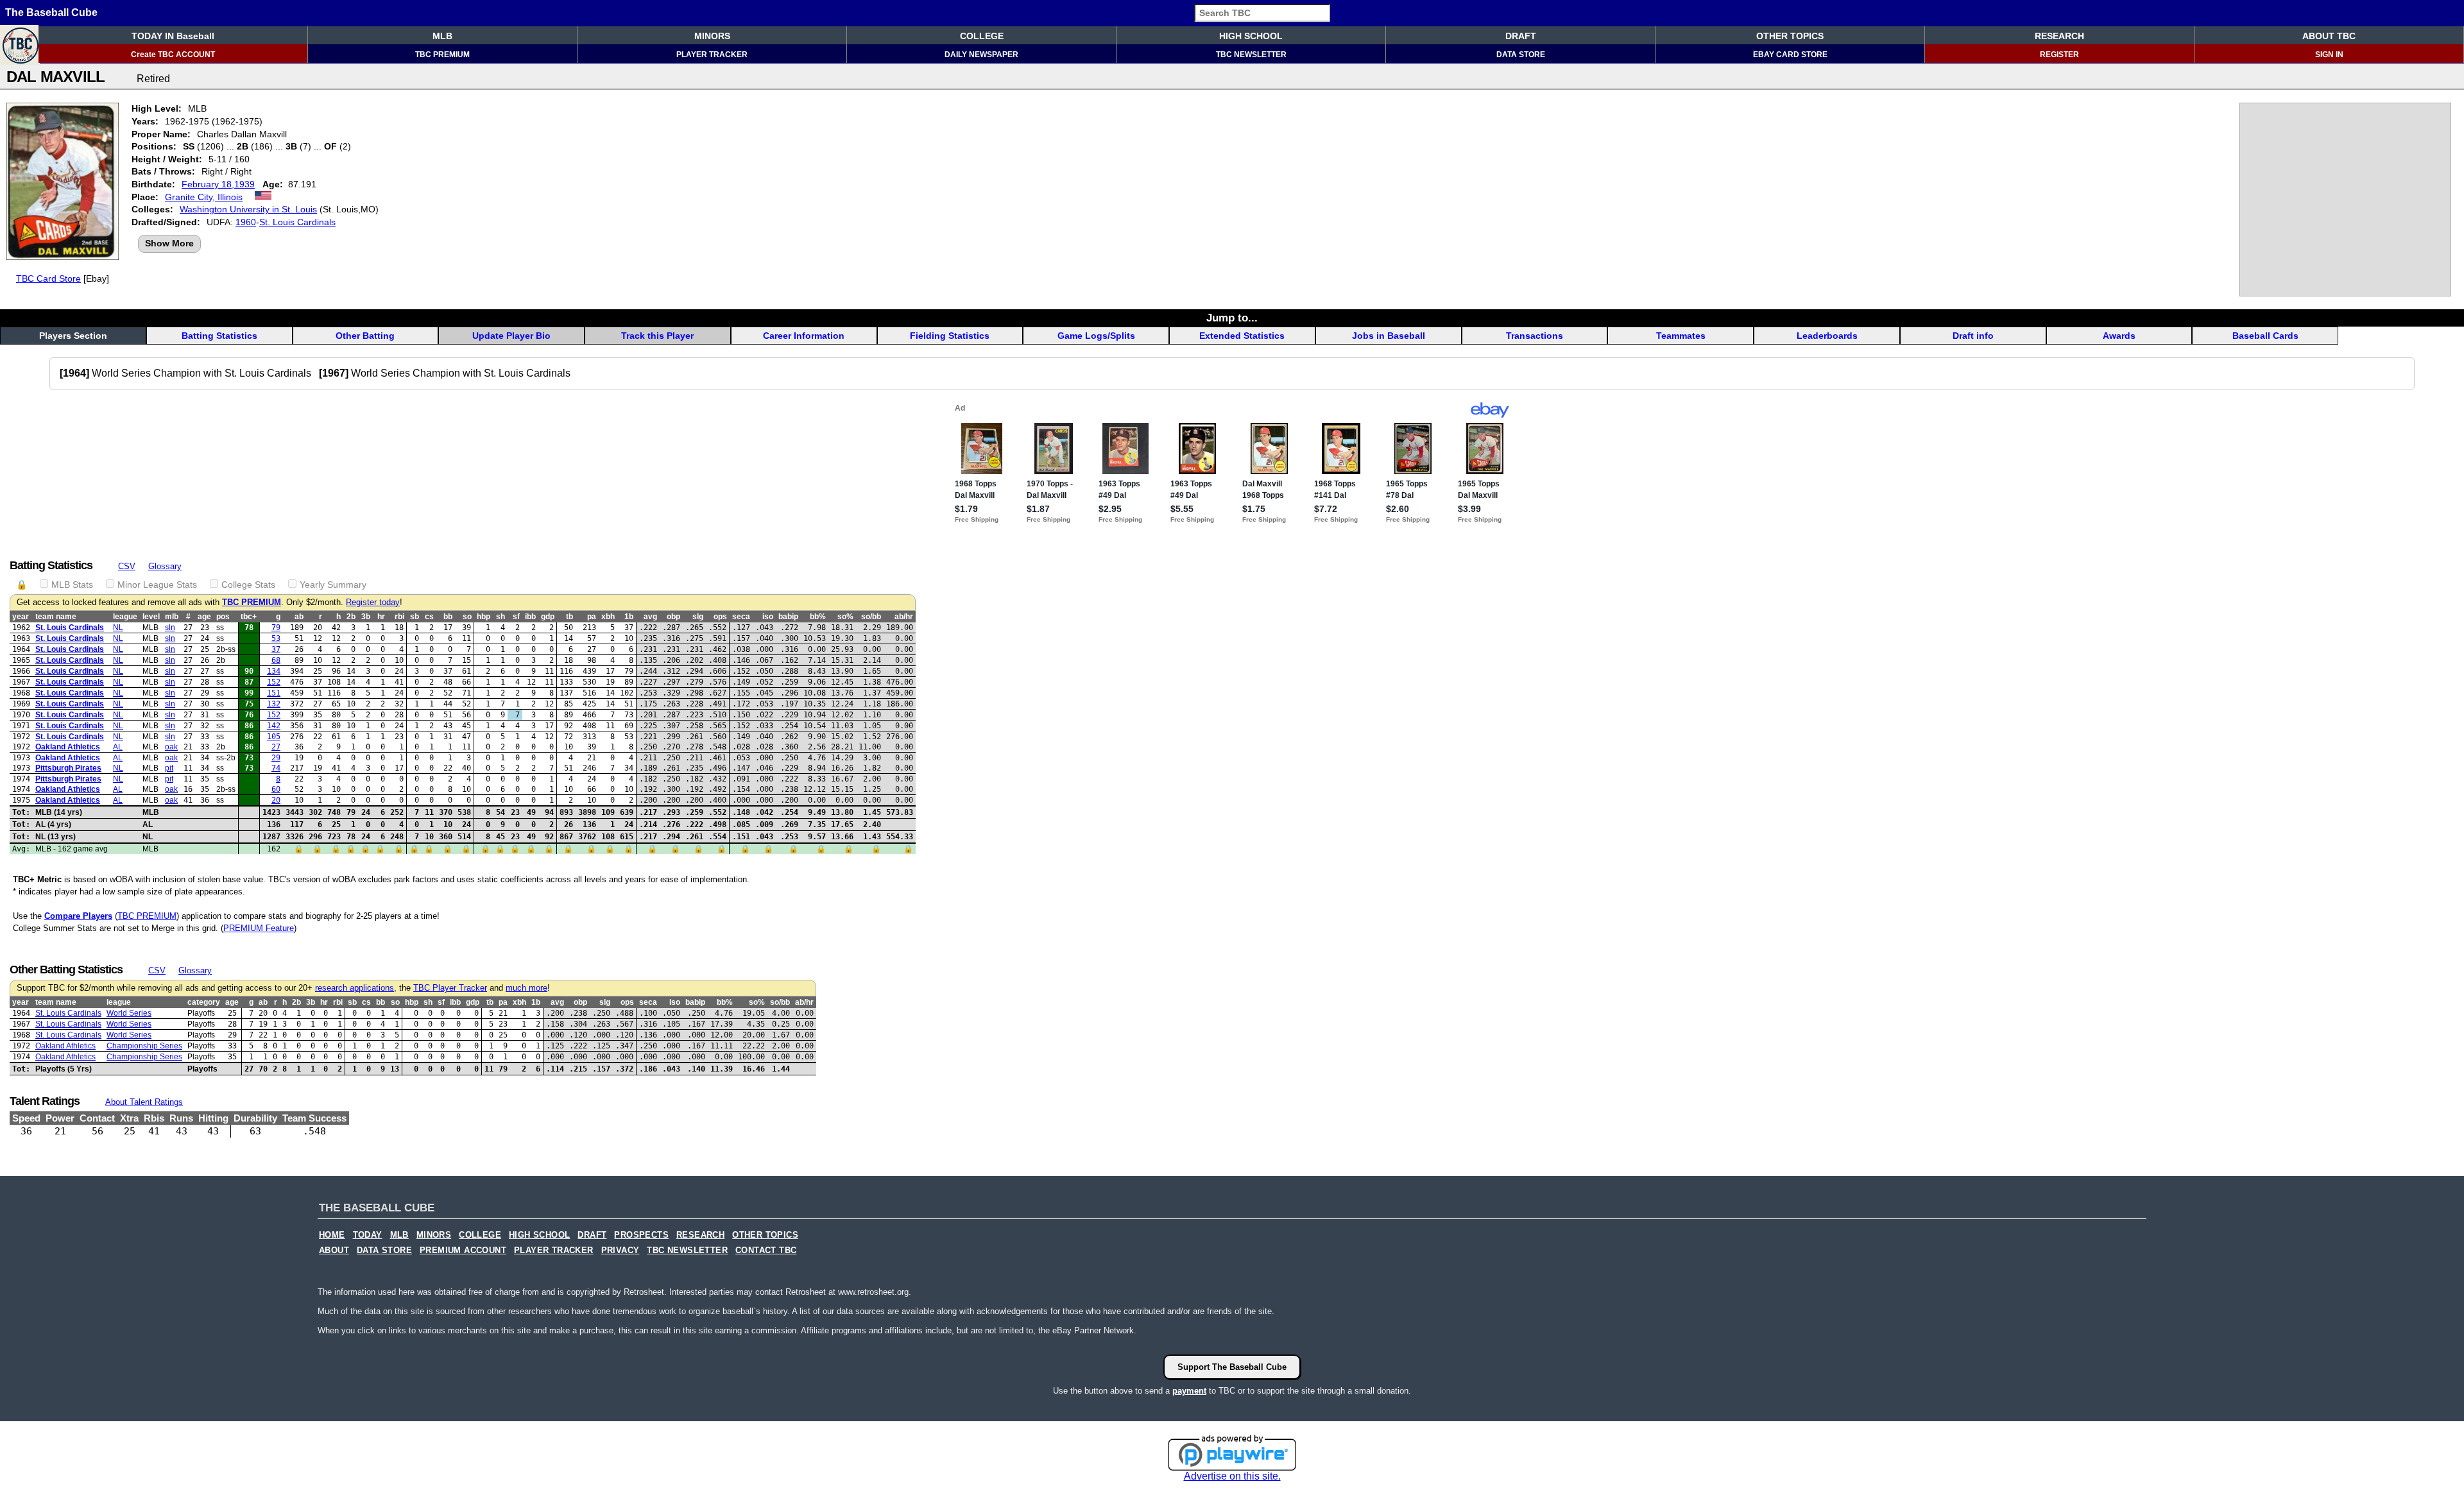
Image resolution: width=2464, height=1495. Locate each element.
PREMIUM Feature (259, 928)
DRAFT (1521, 36)
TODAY (368, 1235)
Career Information (804, 336)
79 (276, 628)
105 (274, 737)
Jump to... (1232, 318)
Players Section (73, 336)
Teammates (1681, 336)
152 (274, 682)
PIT (169, 768)
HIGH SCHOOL (1251, 36)
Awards (2119, 336)
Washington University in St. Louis (248, 209)
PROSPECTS (641, 1235)
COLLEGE (982, 36)
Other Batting (365, 336)
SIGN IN (2329, 55)
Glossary (165, 566)
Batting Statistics (219, 336)
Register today (373, 602)
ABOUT (334, 1251)
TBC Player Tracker (450, 988)
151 (274, 693)
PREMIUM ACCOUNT (463, 1251)
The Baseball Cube (51, 13)
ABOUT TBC (2329, 36)
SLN (170, 628)
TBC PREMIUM (442, 55)
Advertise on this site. (1232, 1476)
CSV (127, 566)
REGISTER (2059, 55)
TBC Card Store (48, 278)
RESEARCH (2059, 36)
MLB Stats (72, 585)
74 (276, 768)
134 (274, 671)
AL (118, 747)
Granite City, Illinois (204, 197)
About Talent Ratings (144, 1102)
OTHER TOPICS (1790, 36)
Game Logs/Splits (1096, 336)
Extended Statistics (1242, 336)
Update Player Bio (511, 336)
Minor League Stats (157, 585)
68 (276, 660)
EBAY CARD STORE (1790, 55)
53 (276, 638)
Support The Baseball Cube (1232, 1367)
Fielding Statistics (950, 336)
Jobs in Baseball (1389, 336)
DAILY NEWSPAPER (981, 55)
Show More (169, 243)
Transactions (1535, 336)
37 (276, 649)
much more (526, 988)
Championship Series (144, 1046)
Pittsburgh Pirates (68, 768)
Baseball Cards (2265, 336)
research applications (355, 988)
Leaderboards (1827, 336)
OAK (171, 747)
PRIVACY (620, 1251)
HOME (332, 1235)
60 (276, 789)
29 (276, 758)
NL (118, 628)
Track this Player (657, 336)
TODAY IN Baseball (173, 36)
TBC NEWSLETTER (1251, 55)
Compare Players (78, 916)
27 (276, 747)
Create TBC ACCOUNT (173, 55)
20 (276, 800)
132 (274, 704)
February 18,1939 (218, 184)
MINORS (712, 36)
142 (274, 726)
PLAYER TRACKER (712, 55)
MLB (442, 36)
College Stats (248, 585)
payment (1189, 1391)
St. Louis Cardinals (297, 222)
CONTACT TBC (766, 1251)
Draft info (1973, 336)
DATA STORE (1521, 55)
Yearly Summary (333, 585)
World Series (129, 1013)
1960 (246, 222)
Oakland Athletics (68, 747)
